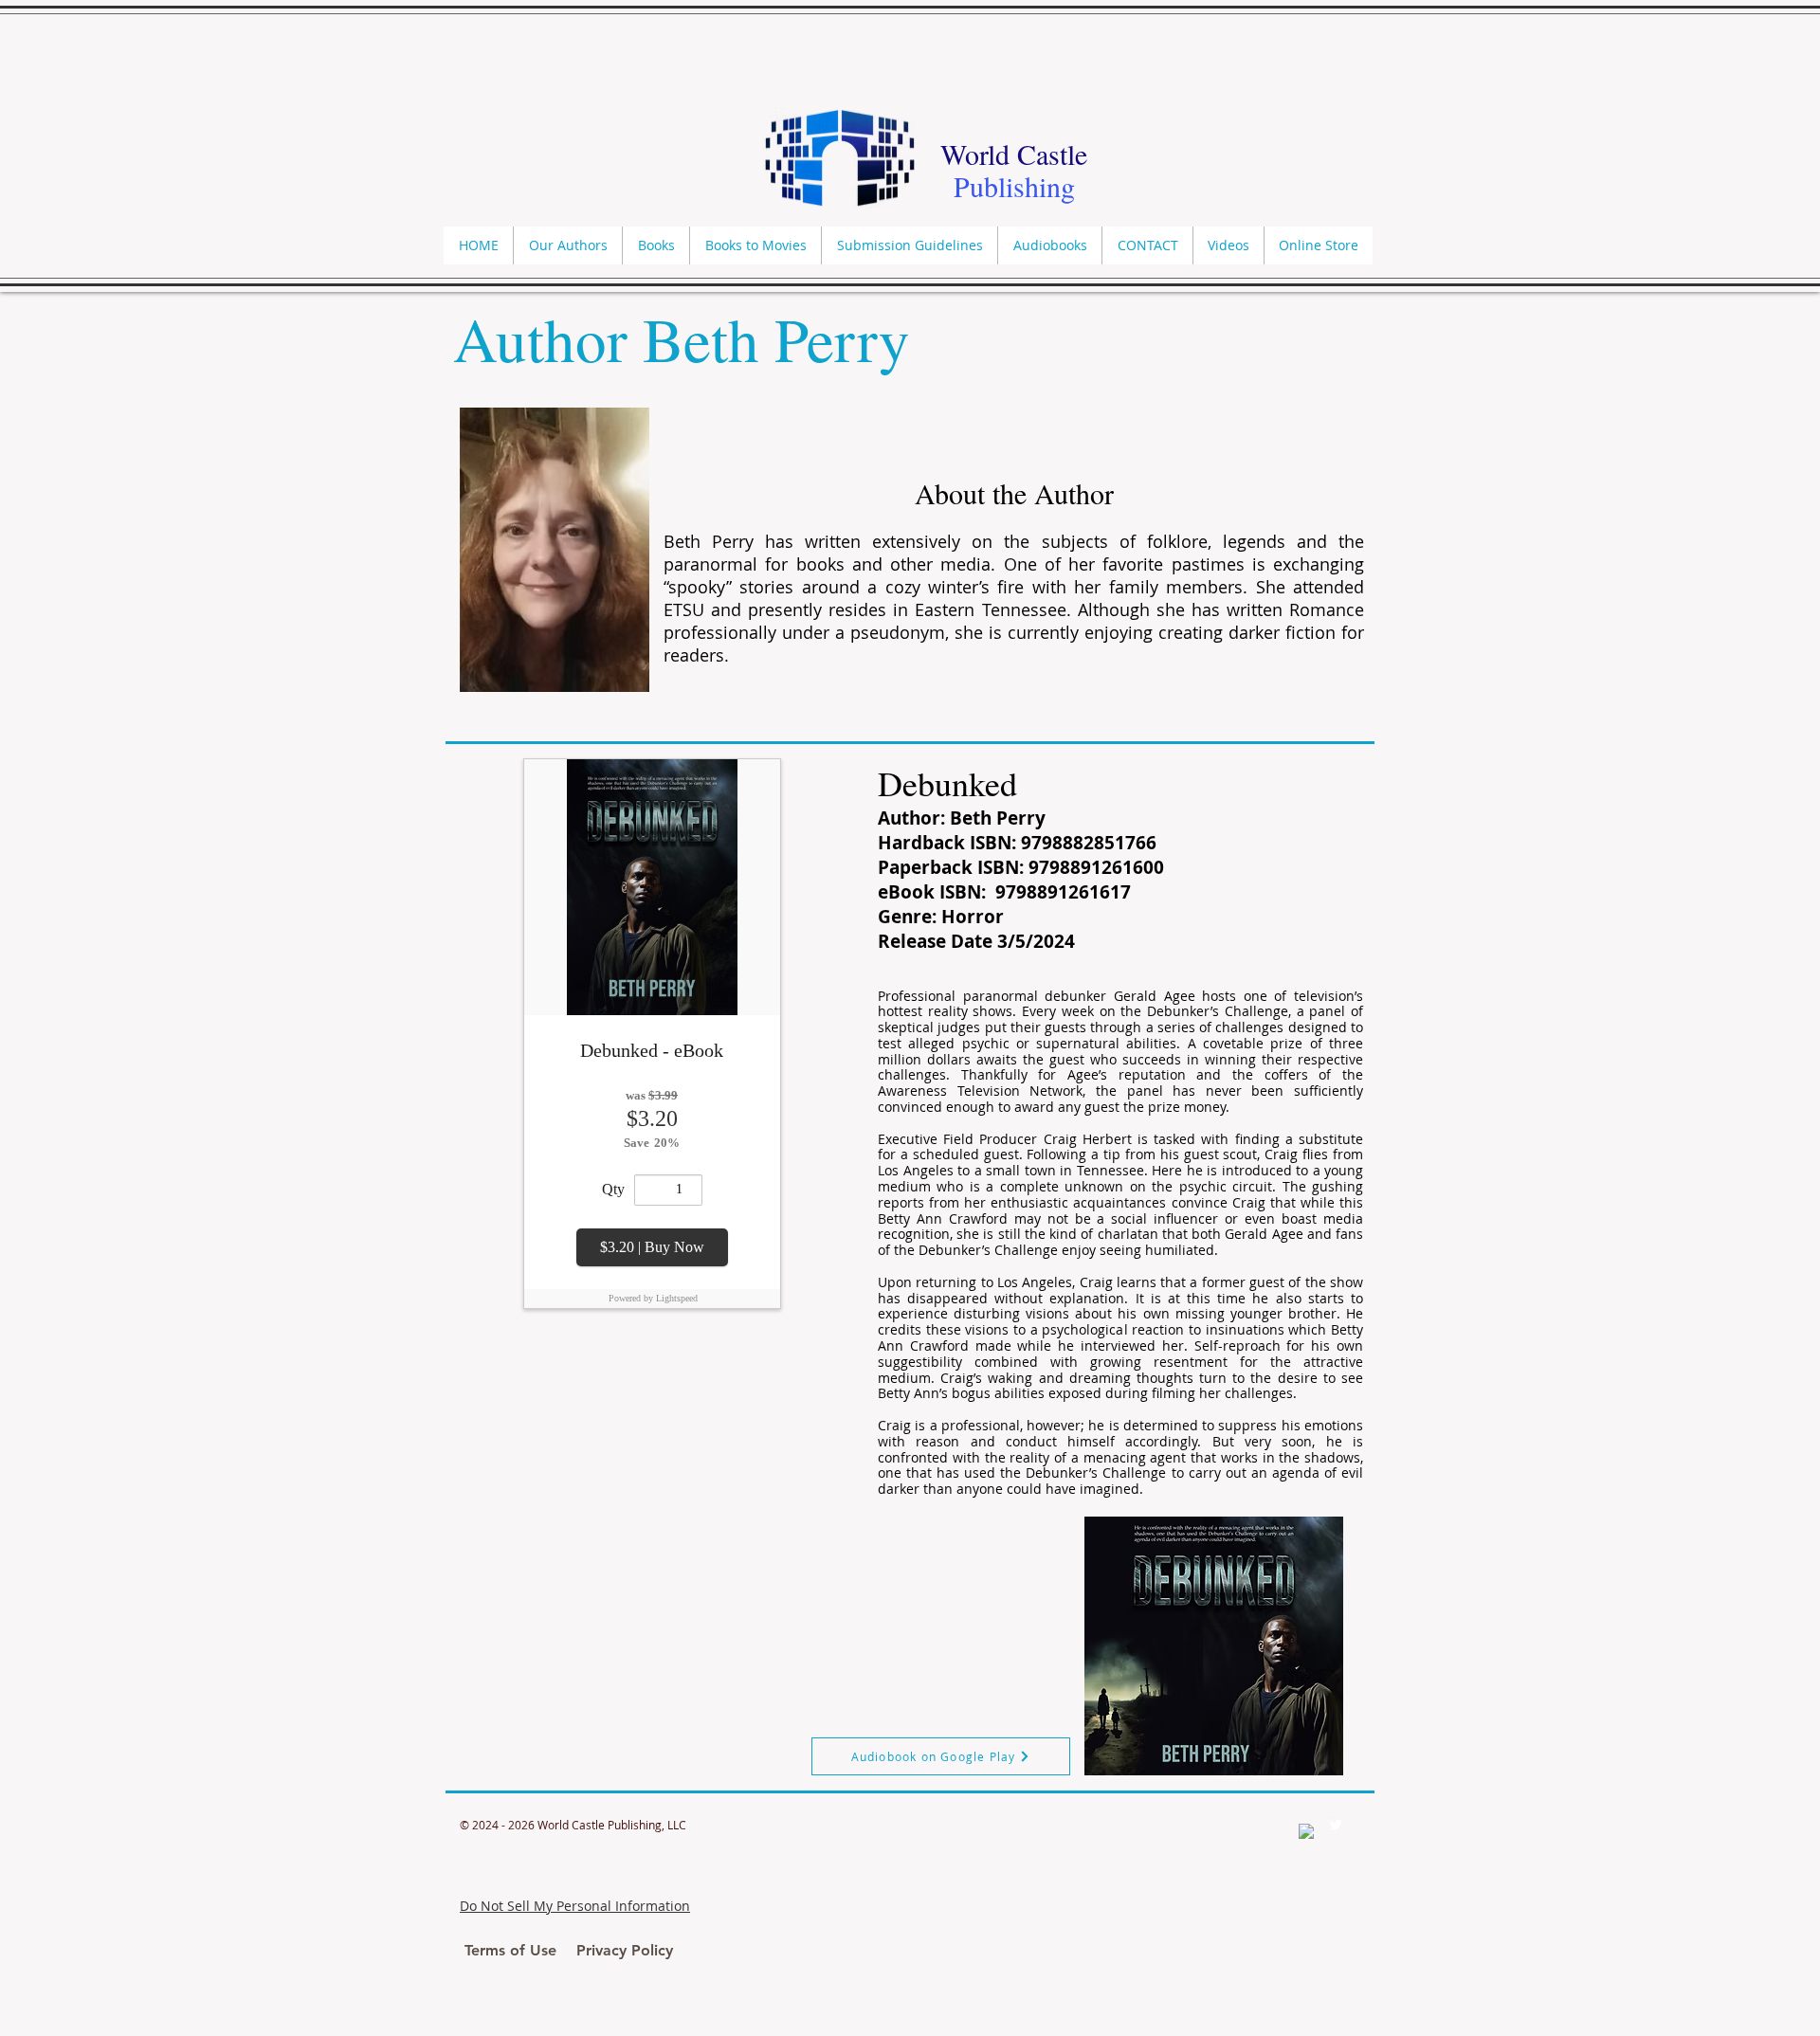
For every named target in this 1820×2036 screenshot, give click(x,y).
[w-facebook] (1306, 1831)
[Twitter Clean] (1336, 1825)
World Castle (1014, 154)
